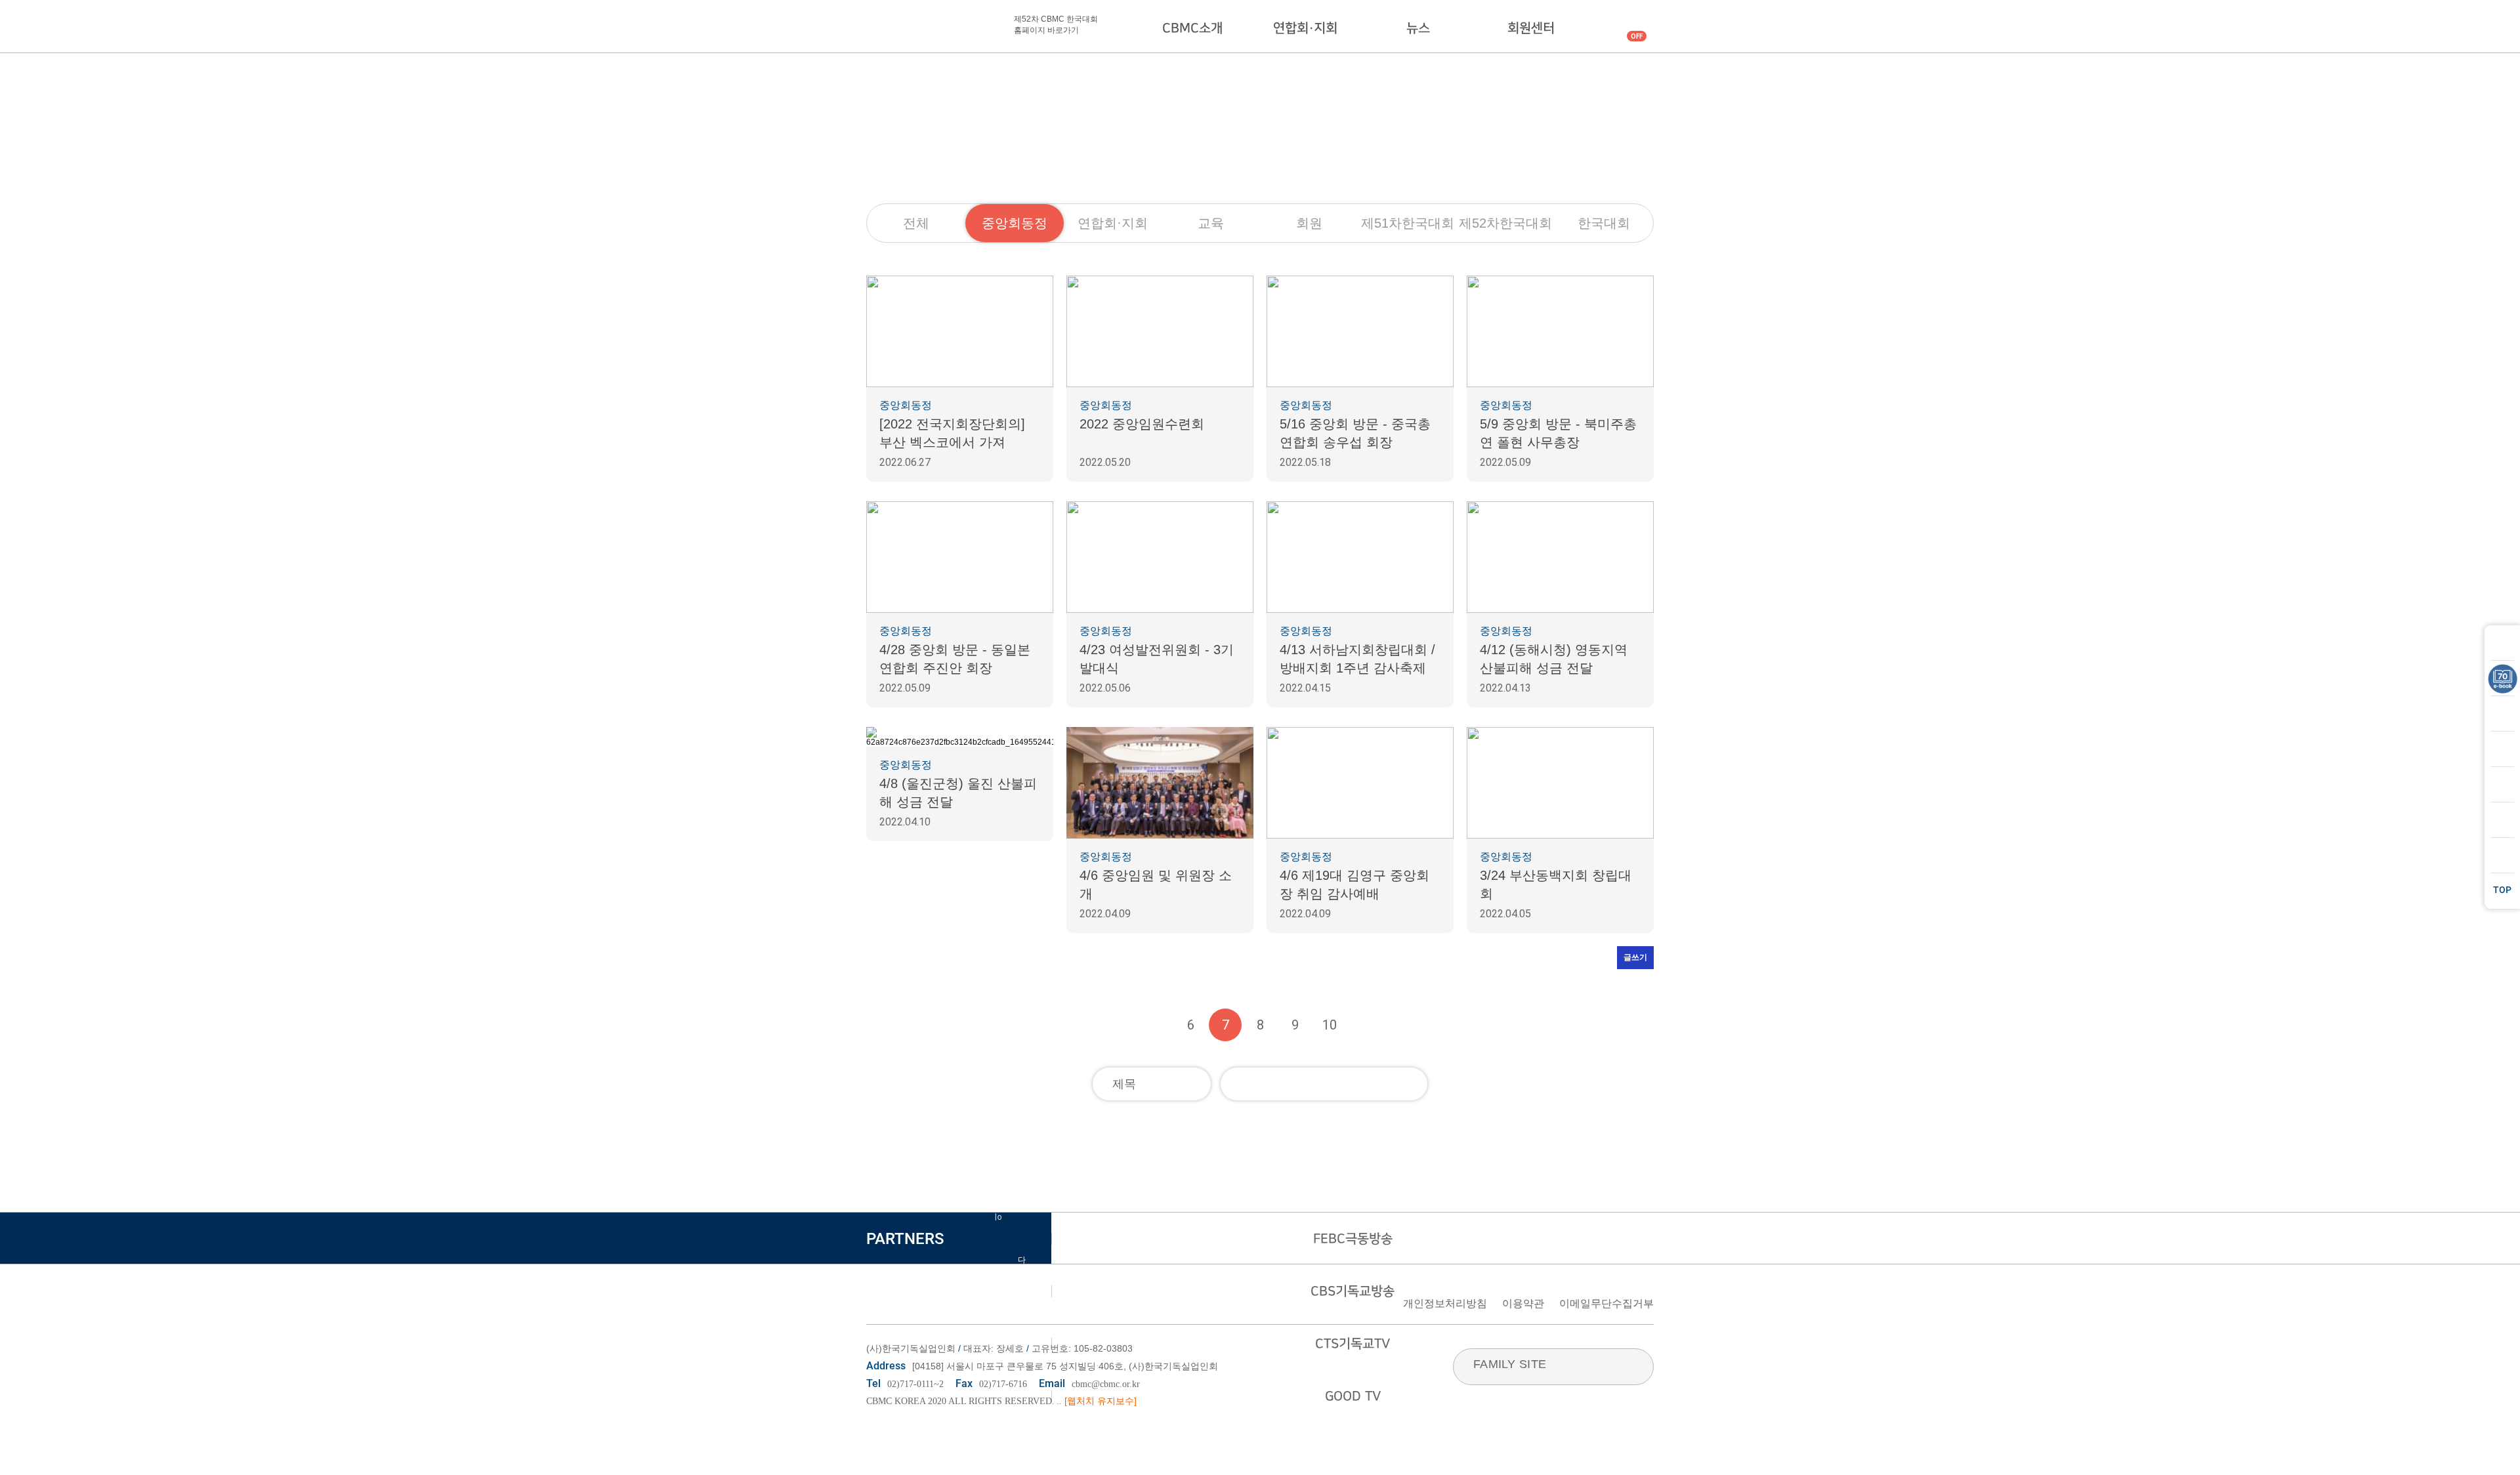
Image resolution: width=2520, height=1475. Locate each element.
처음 (1121, 1025)
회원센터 (1531, 28)
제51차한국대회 (1408, 223)
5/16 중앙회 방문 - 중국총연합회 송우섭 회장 (1355, 433)
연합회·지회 (1305, 28)
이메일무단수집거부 (1606, 1303)
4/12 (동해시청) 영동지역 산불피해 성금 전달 (1554, 659)
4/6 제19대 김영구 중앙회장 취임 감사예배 (1354, 884)
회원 (1309, 223)
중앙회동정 (1015, 223)
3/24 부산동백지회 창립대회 (1556, 884)
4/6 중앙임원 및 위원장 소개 (1156, 884)
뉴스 (1418, 28)
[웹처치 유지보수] (1101, 1401)
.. (1059, 1401)
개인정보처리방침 (1445, 1303)
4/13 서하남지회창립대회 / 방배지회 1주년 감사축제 (1357, 659)
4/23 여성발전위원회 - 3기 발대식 (1157, 659)
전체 (916, 223)
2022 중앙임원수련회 (1142, 424)
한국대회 (1604, 223)
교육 (1211, 223)
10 (1330, 1025)
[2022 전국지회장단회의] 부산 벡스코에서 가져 (952, 433)
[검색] (1411, 1084)
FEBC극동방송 (1353, 1239)
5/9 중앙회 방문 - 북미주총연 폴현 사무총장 (1558, 433)
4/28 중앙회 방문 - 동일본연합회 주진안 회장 (955, 659)
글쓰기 (1635, 957)
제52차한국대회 (1505, 223)
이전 (1156, 1025)
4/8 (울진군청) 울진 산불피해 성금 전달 (958, 793)
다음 (1364, 1025)
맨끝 (1399, 1025)
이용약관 (1523, 1303)
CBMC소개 (1192, 28)
